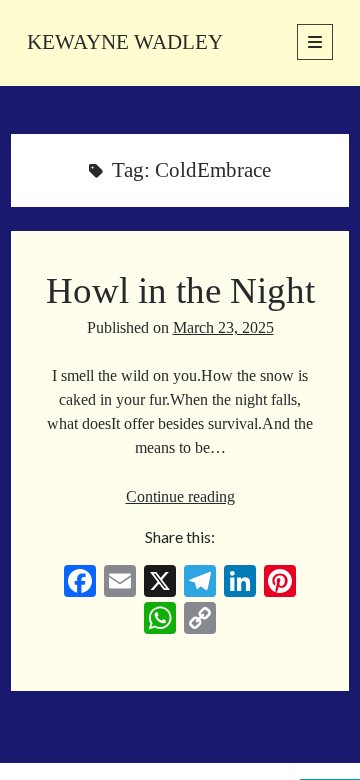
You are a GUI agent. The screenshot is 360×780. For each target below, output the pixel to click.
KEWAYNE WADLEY (125, 42)
